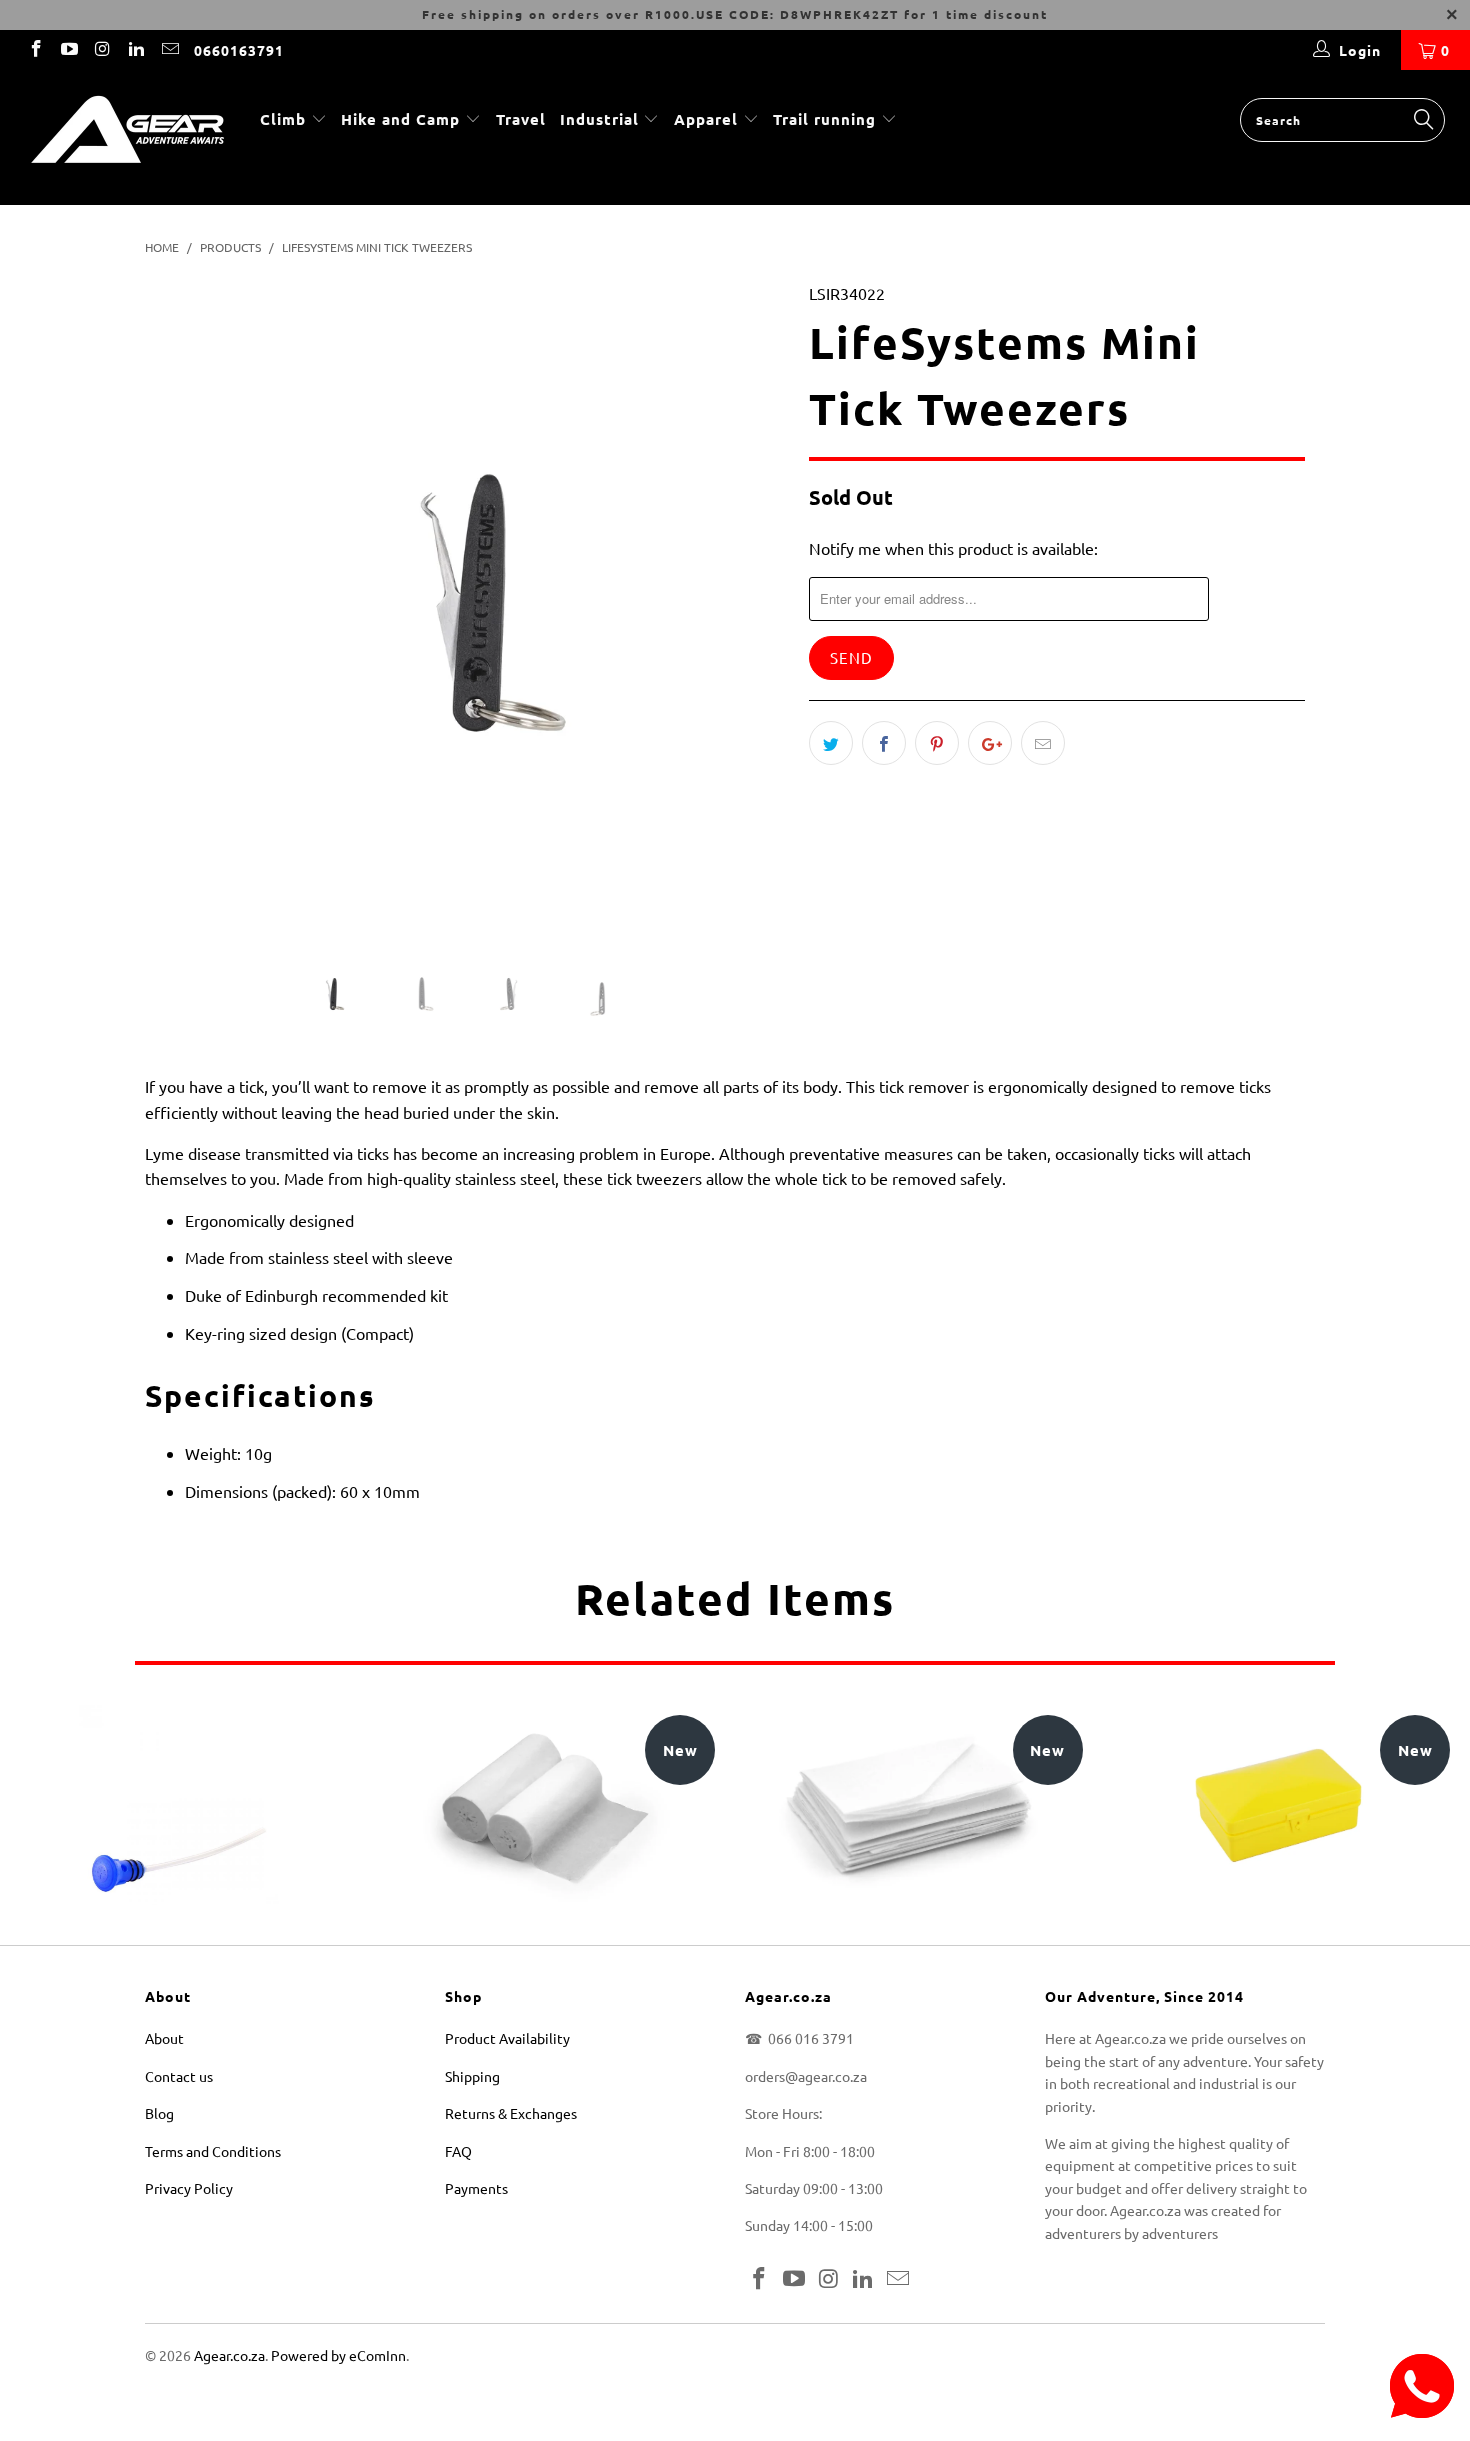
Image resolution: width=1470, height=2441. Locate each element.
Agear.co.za (229, 2355)
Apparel (706, 119)
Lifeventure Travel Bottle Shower (179, 1805)
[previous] (179, 618)
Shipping (472, 2076)
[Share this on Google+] (990, 743)
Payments (476, 2188)
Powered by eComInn (338, 2355)
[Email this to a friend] (1043, 743)
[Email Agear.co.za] (169, 50)
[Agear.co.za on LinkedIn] (136, 50)
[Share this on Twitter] (831, 743)
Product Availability (507, 2038)
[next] (754, 618)
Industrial (599, 119)
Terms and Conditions (213, 2151)
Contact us (179, 2076)
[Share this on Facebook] (884, 743)
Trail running (827, 119)
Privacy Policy (189, 2188)
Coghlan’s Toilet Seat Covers (914, 1804)
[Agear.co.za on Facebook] (35, 50)
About (164, 2038)
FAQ (458, 2151)
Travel (521, 119)
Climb (285, 119)
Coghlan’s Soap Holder (1282, 1805)
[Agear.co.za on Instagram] (102, 50)
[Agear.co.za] (127, 137)
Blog (159, 2113)
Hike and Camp (400, 119)
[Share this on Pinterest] (937, 743)
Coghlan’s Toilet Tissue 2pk (547, 1805)
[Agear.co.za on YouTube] (69, 50)
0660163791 (239, 50)
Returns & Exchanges (511, 2113)
